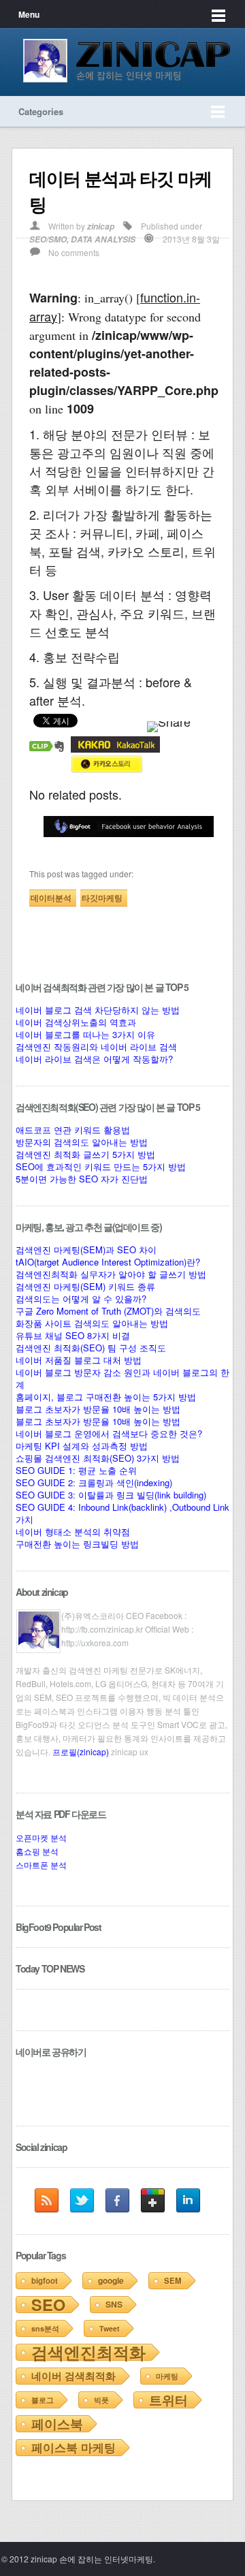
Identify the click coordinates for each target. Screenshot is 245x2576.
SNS (114, 2304)
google (111, 2280)
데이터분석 (51, 898)
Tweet (110, 2328)
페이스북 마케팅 (73, 2447)
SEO (48, 2305)
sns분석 (45, 2328)
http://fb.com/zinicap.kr (102, 1629)
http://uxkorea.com (95, 1643)
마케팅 (167, 2376)
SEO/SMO (48, 239)
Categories (41, 111)
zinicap (101, 226)
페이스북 (57, 2424)
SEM (173, 2281)
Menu (29, 14)
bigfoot (45, 2281)
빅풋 (101, 2400)
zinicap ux (130, 1752)
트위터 (168, 2400)
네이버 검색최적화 (73, 2376)
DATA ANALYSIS (103, 239)
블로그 (43, 2400)
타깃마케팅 (102, 898)
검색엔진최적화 (88, 2352)
